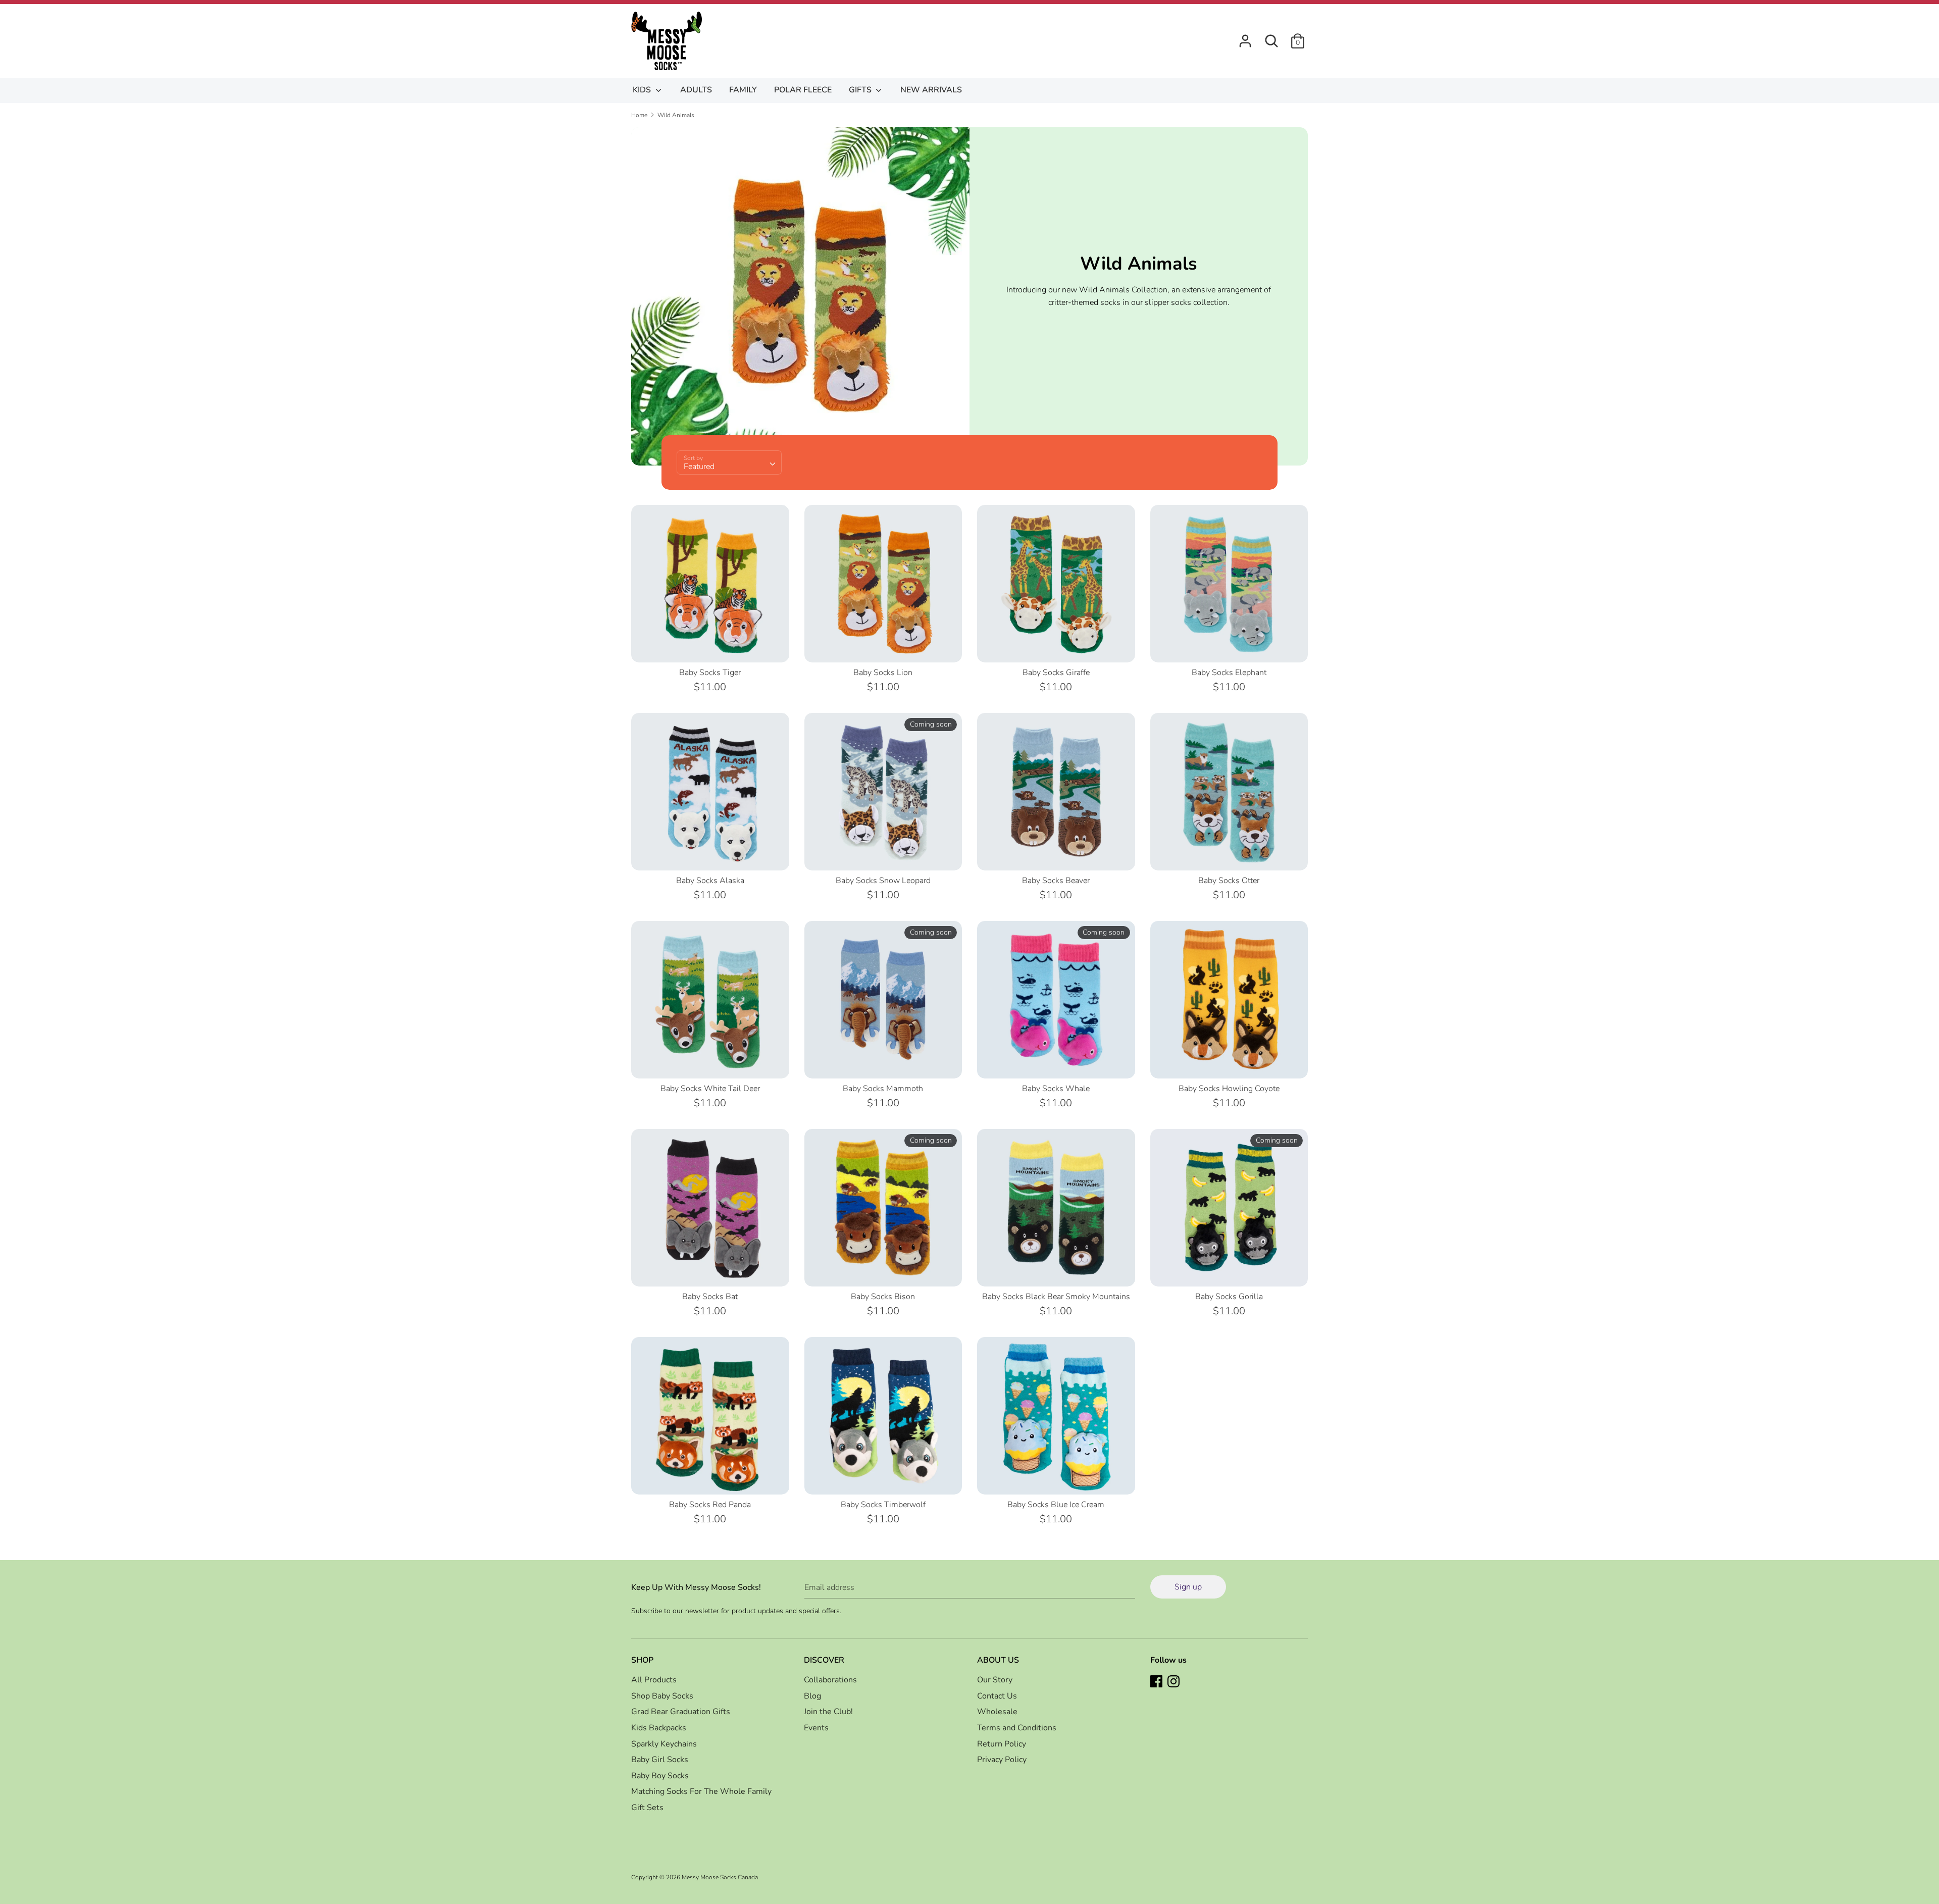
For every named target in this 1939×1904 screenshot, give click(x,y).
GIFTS (861, 90)
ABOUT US (998, 1660)
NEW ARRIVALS (931, 90)
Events (816, 1728)
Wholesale (997, 1712)
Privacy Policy (1002, 1760)
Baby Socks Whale (1056, 1089)
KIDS (643, 90)
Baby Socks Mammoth (883, 1089)
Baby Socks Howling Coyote (1229, 1089)
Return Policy (1002, 1744)
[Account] (1245, 37)
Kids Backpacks (659, 1728)
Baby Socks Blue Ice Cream (1056, 1505)
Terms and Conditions (1017, 1728)
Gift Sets (647, 1808)
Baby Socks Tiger (710, 673)
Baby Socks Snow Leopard (883, 881)
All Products (654, 1680)
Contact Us (997, 1696)
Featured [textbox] (699, 467)
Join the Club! (828, 1712)
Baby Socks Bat (710, 1297)
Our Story (995, 1680)
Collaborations (830, 1680)
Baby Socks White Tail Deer (710, 1089)
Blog (812, 1696)
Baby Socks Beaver (1056, 881)
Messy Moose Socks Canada (720, 1877)
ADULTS (696, 90)
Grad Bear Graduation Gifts (681, 1712)
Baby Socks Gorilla (1229, 1297)
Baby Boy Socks (660, 1776)
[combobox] (729, 462)
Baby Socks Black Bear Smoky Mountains (1056, 1297)
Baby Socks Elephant (1229, 673)
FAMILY (743, 90)
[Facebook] (1157, 1682)
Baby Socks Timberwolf (883, 1505)
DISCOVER (824, 1660)
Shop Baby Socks (662, 1696)
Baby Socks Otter (1229, 881)
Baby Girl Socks (660, 1760)
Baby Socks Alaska (710, 881)
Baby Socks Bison (883, 1297)
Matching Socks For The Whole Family (701, 1791)
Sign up (1188, 1587)
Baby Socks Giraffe (1056, 673)
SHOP (642, 1660)
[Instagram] (1175, 1682)
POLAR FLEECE (803, 90)
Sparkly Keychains (664, 1744)
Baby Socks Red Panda (710, 1505)
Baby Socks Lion (883, 673)
